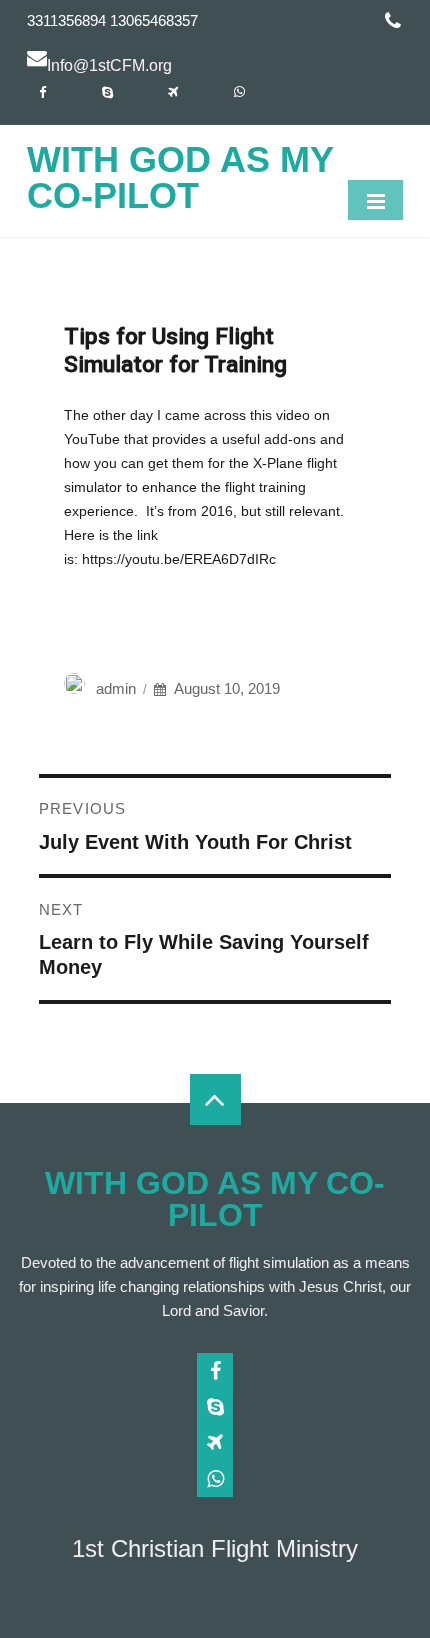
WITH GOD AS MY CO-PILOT (180, 177)
